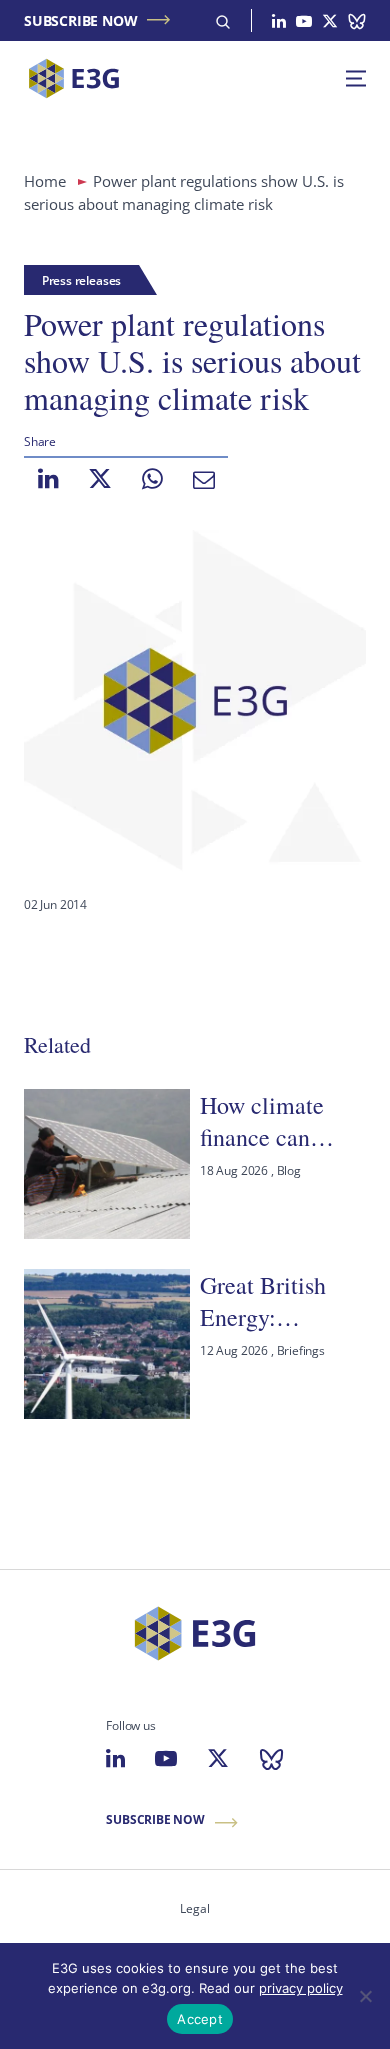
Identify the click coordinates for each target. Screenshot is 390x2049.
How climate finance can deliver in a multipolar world (281, 1121)
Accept (200, 2019)
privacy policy (301, 1988)
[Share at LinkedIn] (48, 479)
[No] (365, 1996)
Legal (194, 1908)
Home (45, 181)
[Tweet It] (100, 479)
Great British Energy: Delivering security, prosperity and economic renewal (269, 1301)
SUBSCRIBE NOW (80, 20)
